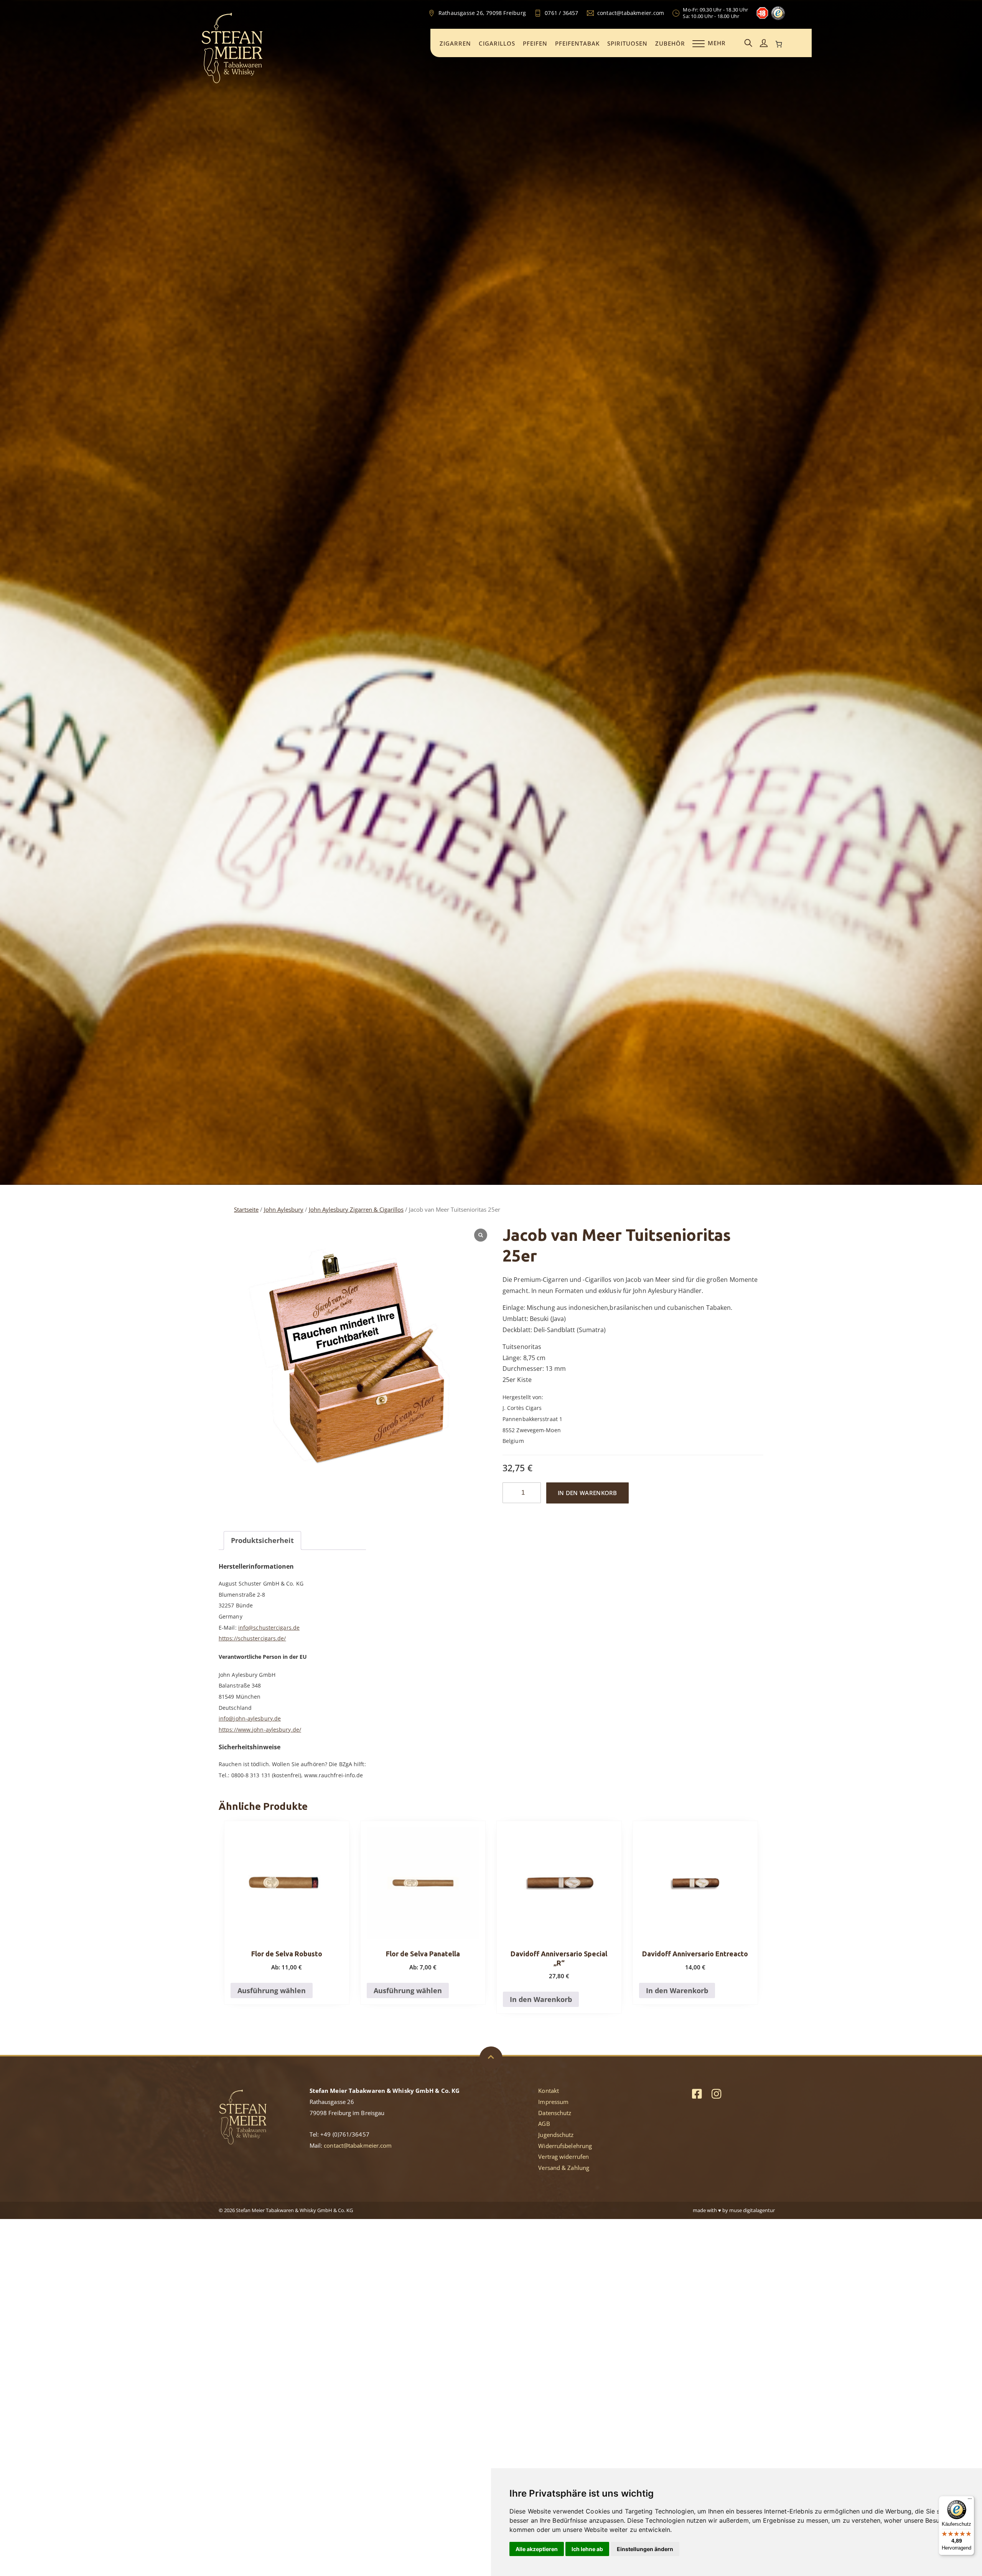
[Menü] (970, 2500)
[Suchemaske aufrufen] (748, 44)
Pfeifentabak (577, 43)
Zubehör (670, 43)
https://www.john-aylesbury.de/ (260, 1730)
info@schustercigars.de (269, 1628)
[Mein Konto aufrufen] (764, 44)
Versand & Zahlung (564, 2168)
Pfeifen (535, 43)
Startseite (246, 1209)
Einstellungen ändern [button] (645, 2549)
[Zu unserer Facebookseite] (697, 2093)
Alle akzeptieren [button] (537, 2549)
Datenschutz (555, 2113)
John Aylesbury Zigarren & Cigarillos (356, 1209)
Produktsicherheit (262, 1540)
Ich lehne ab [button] (587, 2549)
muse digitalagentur (752, 2210)
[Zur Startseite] (232, 82)
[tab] (262, 1541)
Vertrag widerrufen (563, 2157)
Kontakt (549, 2091)
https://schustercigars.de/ (252, 1638)
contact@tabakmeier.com (358, 2145)
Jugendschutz (556, 2135)
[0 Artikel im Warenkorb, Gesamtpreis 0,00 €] (779, 44)
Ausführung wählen (272, 1990)
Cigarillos (497, 43)
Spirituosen (627, 43)
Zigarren (455, 43)
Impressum (553, 2102)
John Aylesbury (284, 1209)
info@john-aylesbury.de (250, 1718)
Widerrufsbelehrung (565, 2146)
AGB (544, 2124)
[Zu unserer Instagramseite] (716, 2093)
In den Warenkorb (587, 1493)
